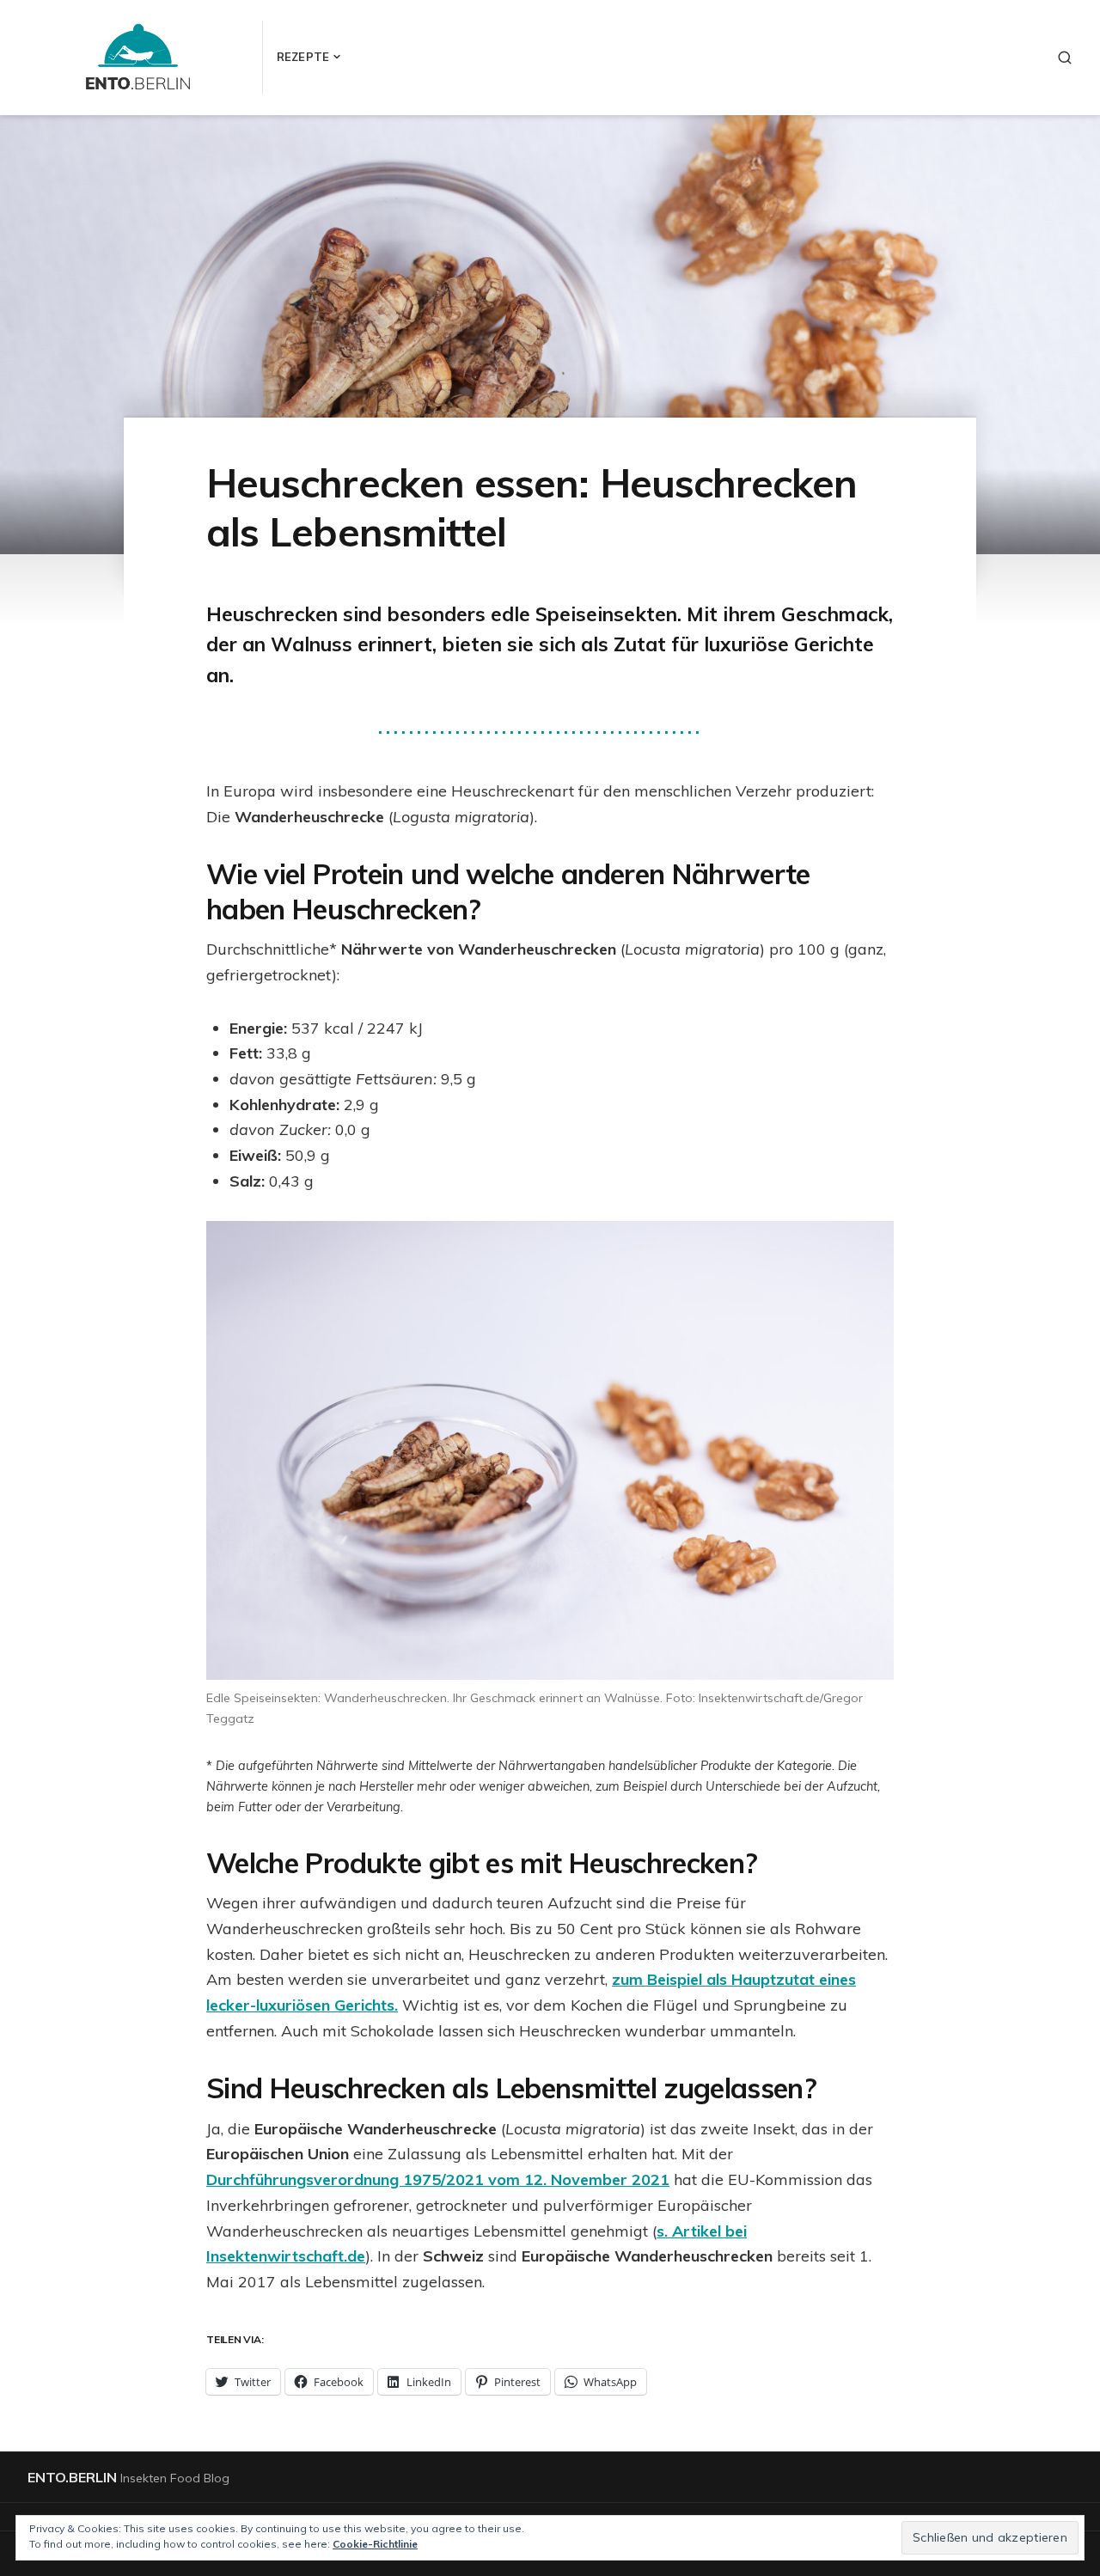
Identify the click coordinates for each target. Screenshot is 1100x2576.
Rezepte (303, 57)
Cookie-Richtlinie (375, 2544)
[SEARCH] (1065, 58)
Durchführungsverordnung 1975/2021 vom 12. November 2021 (438, 2179)
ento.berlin (72, 2477)
